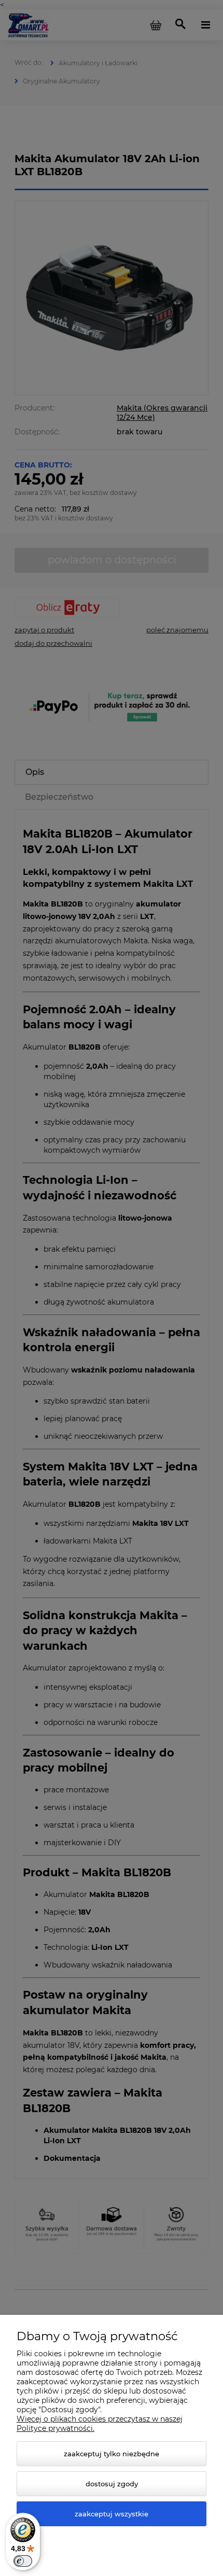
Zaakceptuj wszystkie (112, 2514)
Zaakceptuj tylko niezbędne (112, 2454)
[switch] (23, 2561)
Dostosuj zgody (112, 2484)
